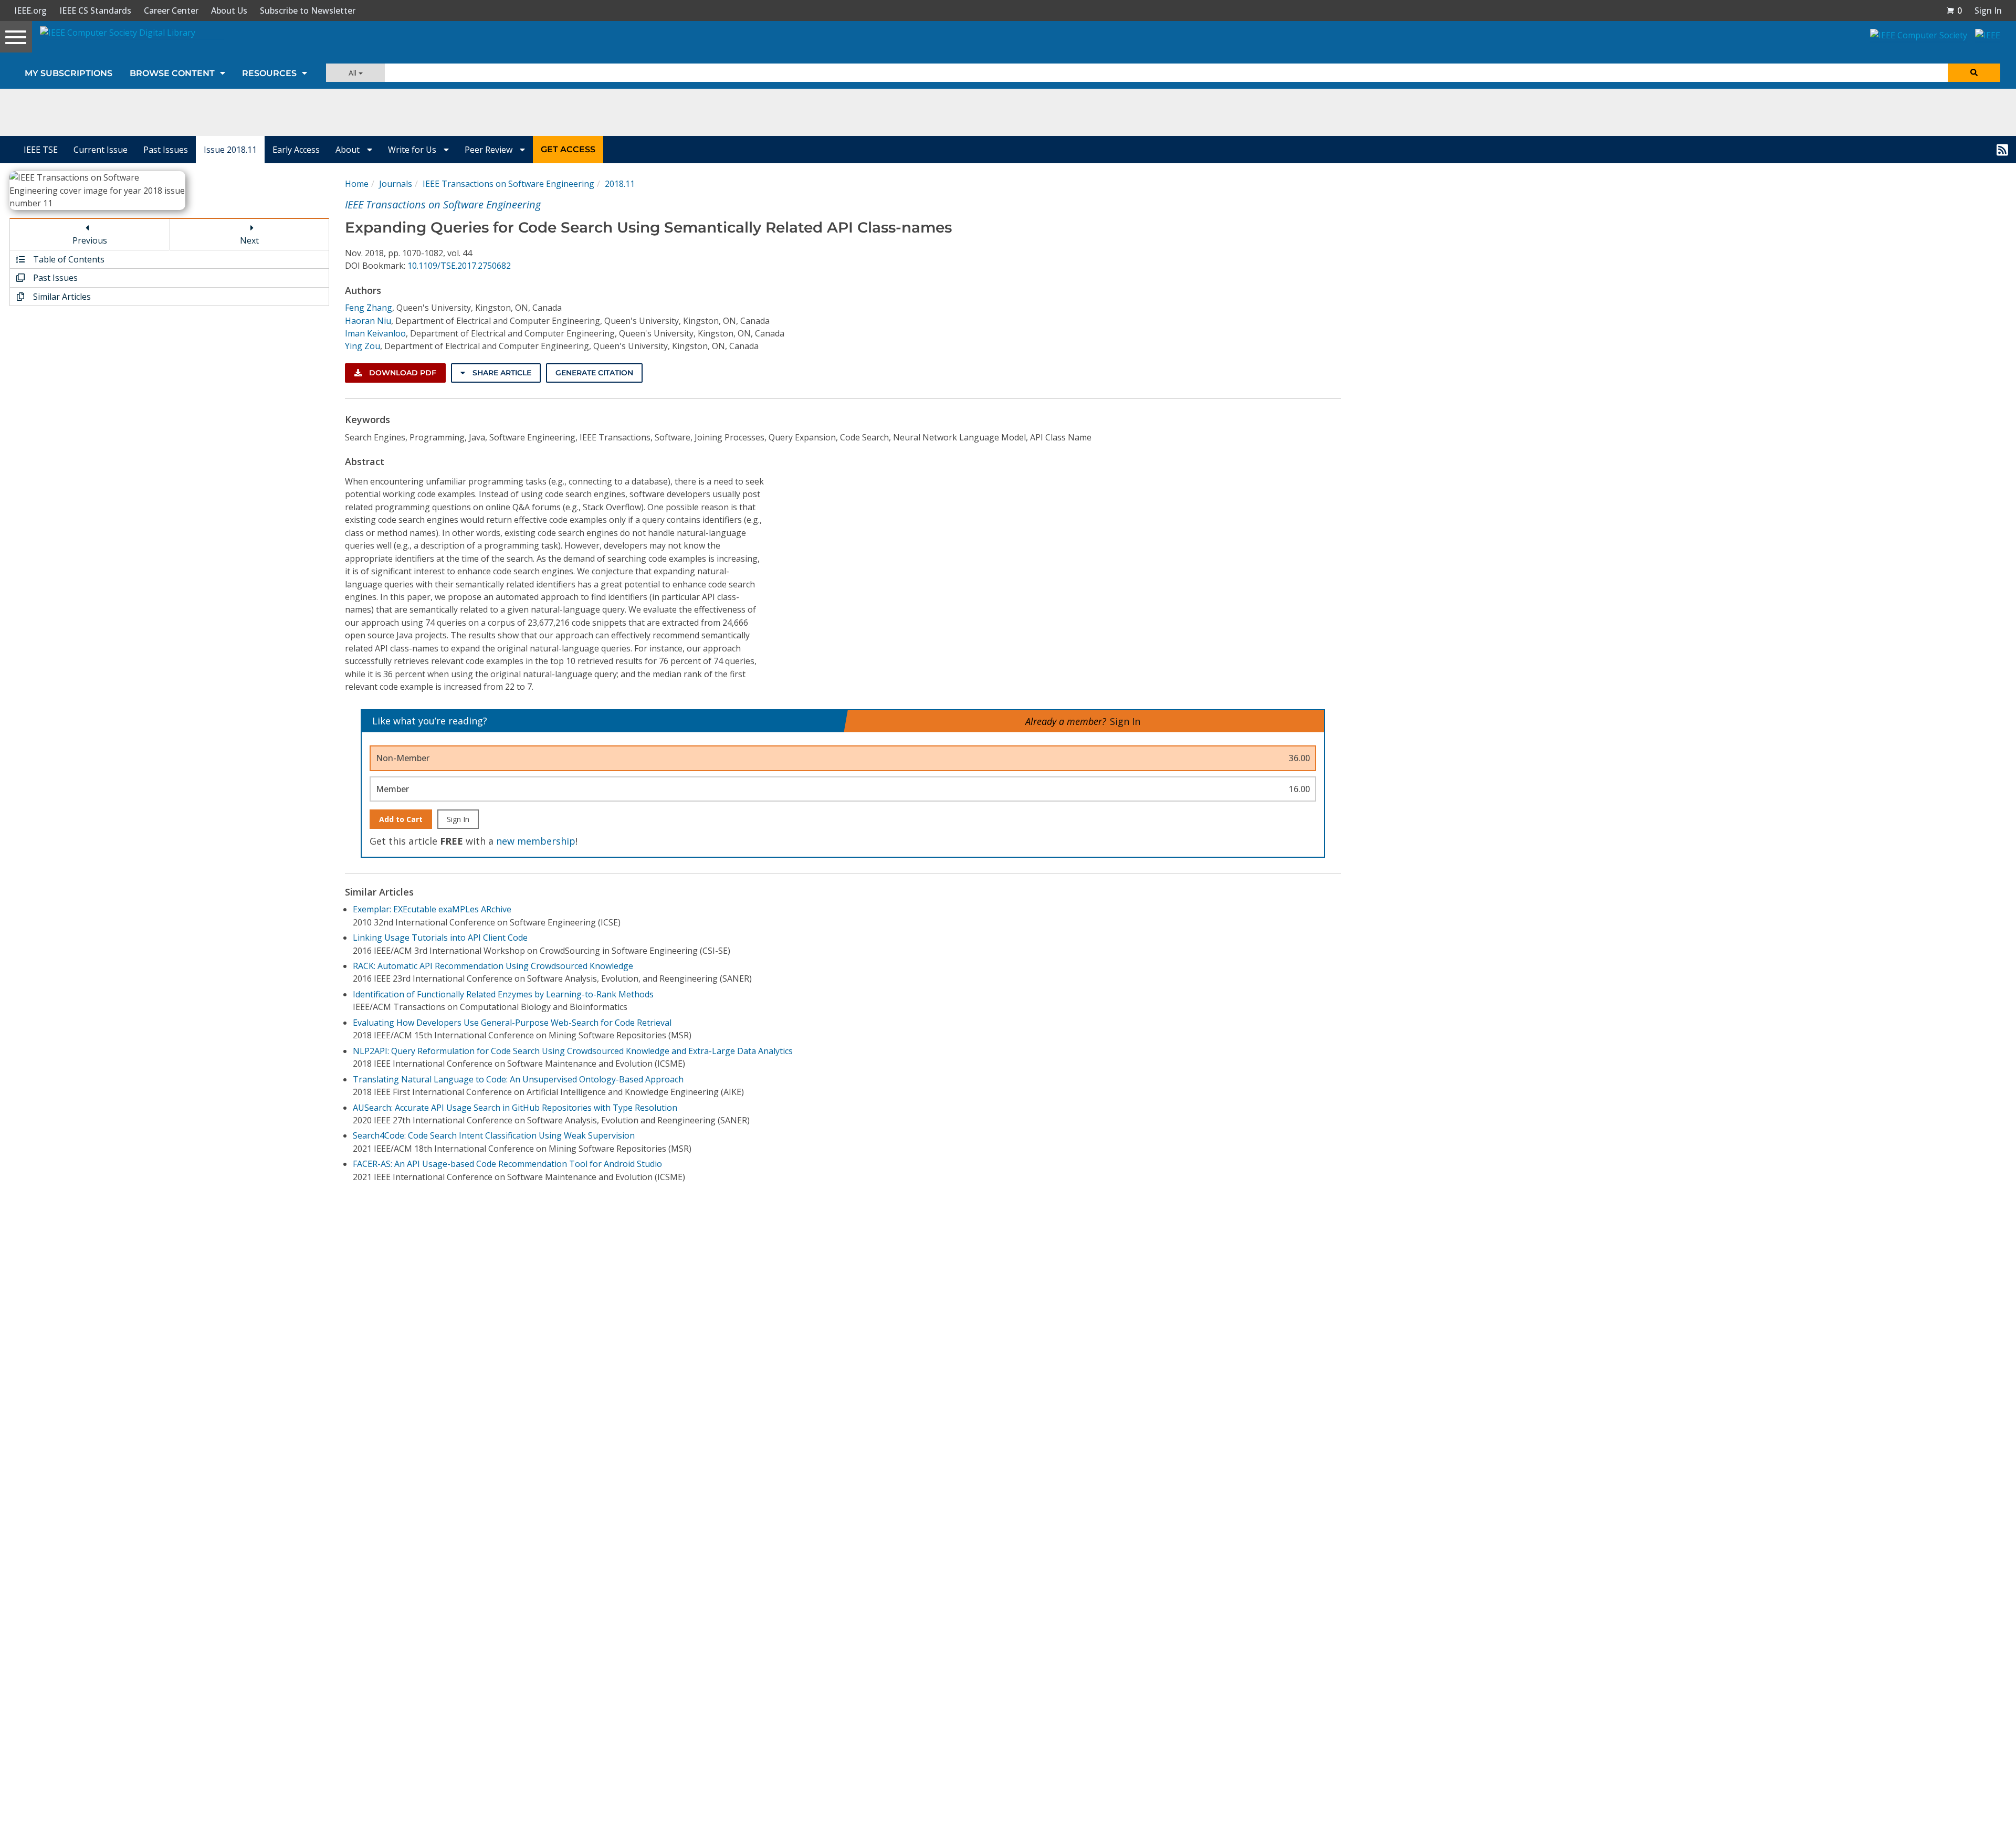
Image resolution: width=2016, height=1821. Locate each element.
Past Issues (166, 150)
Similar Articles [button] (61, 297)
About (349, 150)
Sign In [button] (1988, 10)
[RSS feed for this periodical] (2002, 150)
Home (357, 184)
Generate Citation (594, 373)
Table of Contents (68, 259)
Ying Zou (363, 346)
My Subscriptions (69, 73)
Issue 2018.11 (230, 150)
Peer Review (490, 150)
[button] (1954, 10)
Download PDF (402, 373)
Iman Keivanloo (375, 333)
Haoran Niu (368, 321)
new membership (536, 841)
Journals (396, 184)
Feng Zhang (369, 308)
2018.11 (620, 184)
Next (249, 240)
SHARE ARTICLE (501, 373)
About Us (229, 10)
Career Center (171, 10)
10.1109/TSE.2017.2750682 (459, 266)
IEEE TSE (41, 150)
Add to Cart (401, 819)
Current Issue (101, 150)
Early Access (296, 150)
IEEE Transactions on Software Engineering (508, 184)
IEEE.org (30, 10)
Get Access (568, 149)
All (354, 73)
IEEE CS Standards (95, 10)
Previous (90, 240)
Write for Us (413, 150)
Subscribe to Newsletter (308, 10)
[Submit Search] (1974, 73)
